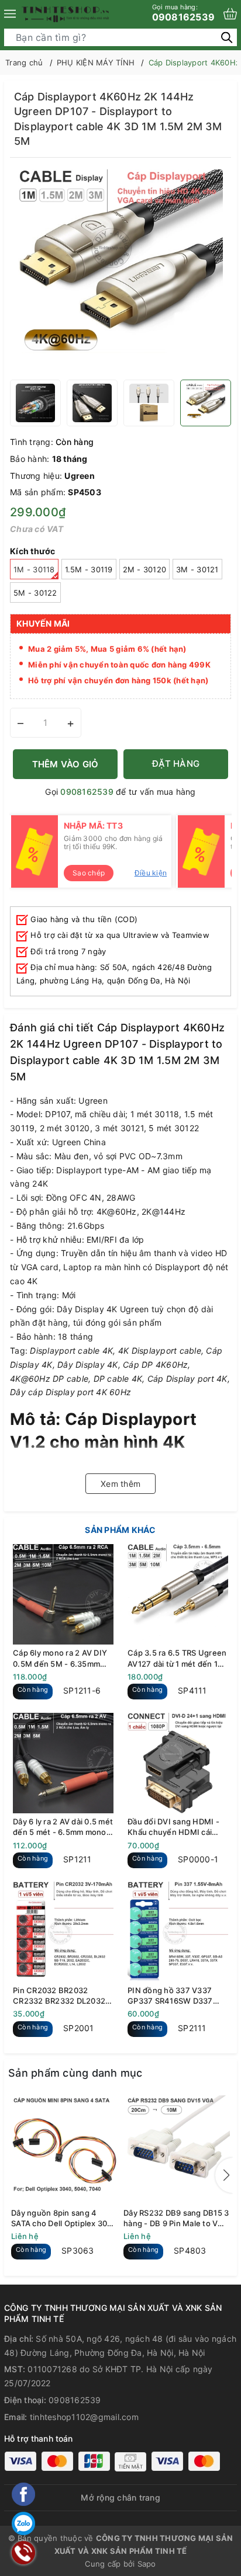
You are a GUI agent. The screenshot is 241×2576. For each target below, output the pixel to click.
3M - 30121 (197, 569)
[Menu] (10, 14)
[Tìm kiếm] (227, 37)
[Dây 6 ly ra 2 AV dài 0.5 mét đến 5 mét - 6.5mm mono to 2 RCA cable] (63, 1763)
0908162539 (184, 13)
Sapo (147, 2564)
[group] (120, 272)
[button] (224, 2175)
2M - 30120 (145, 569)
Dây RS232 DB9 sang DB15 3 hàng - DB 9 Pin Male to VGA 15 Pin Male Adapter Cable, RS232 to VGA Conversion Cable (176, 2218)
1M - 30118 (34, 569)
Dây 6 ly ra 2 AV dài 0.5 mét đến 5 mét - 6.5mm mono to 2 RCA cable (63, 1827)
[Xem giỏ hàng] (230, 14)
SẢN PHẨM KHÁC (120, 1530)
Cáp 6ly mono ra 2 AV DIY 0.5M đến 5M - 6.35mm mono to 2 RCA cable (60, 1658)
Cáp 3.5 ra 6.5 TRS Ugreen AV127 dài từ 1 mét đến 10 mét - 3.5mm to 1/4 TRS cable (177, 1658)
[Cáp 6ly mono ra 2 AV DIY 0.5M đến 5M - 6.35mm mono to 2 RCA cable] (63, 1594)
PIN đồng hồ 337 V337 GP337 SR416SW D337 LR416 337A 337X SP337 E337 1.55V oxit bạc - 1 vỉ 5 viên (177, 1996)
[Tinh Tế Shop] (66, 14)
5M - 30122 (35, 593)
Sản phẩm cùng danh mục (75, 2073)
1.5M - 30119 (89, 569)
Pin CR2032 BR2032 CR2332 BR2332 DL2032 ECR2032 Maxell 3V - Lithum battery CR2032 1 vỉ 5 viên (63, 1996)
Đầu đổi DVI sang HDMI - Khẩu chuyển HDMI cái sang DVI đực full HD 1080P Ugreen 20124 (173, 1827)
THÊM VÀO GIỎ (66, 764)
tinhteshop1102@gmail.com (84, 2417)
